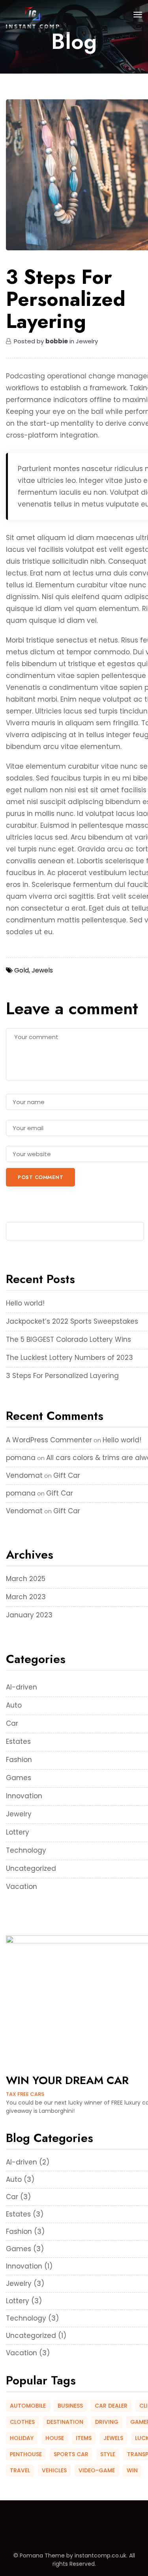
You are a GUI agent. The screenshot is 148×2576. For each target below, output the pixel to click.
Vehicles (54, 2470)
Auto (14, 1705)
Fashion (19, 1760)
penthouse (26, 2454)
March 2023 (26, 1597)
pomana (21, 1458)
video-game (97, 2470)
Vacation (22, 1887)
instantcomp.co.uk (100, 2556)
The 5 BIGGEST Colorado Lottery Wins (68, 1339)
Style (108, 2454)
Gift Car (67, 1475)
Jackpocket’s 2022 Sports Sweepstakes (72, 1321)
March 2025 (26, 1579)
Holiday (22, 2438)
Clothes (22, 2422)
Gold (22, 970)
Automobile (28, 2406)
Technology (26, 1850)
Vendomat (24, 1475)
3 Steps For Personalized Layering (62, 1376)
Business (70, 2406)
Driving (107, 2422)
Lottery (18, 1832)
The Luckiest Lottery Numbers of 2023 (69, 1358)
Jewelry (19, 1814)
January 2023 (29, 1615)
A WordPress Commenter (49, 1440)
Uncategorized (31, 1868)
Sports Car (71, 2454)
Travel (20, 2470)
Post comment (40, 1177)
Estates (18, 1742)
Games (19, 1778)
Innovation (24, 1796)
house (55, 2438)
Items (84, 2438)
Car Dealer (111, 2406)
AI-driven (22, 1687)
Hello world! (25, 1303)
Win (132, 2470)
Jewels (113, 2438)
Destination (65, 2422)
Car (12, 1723)
